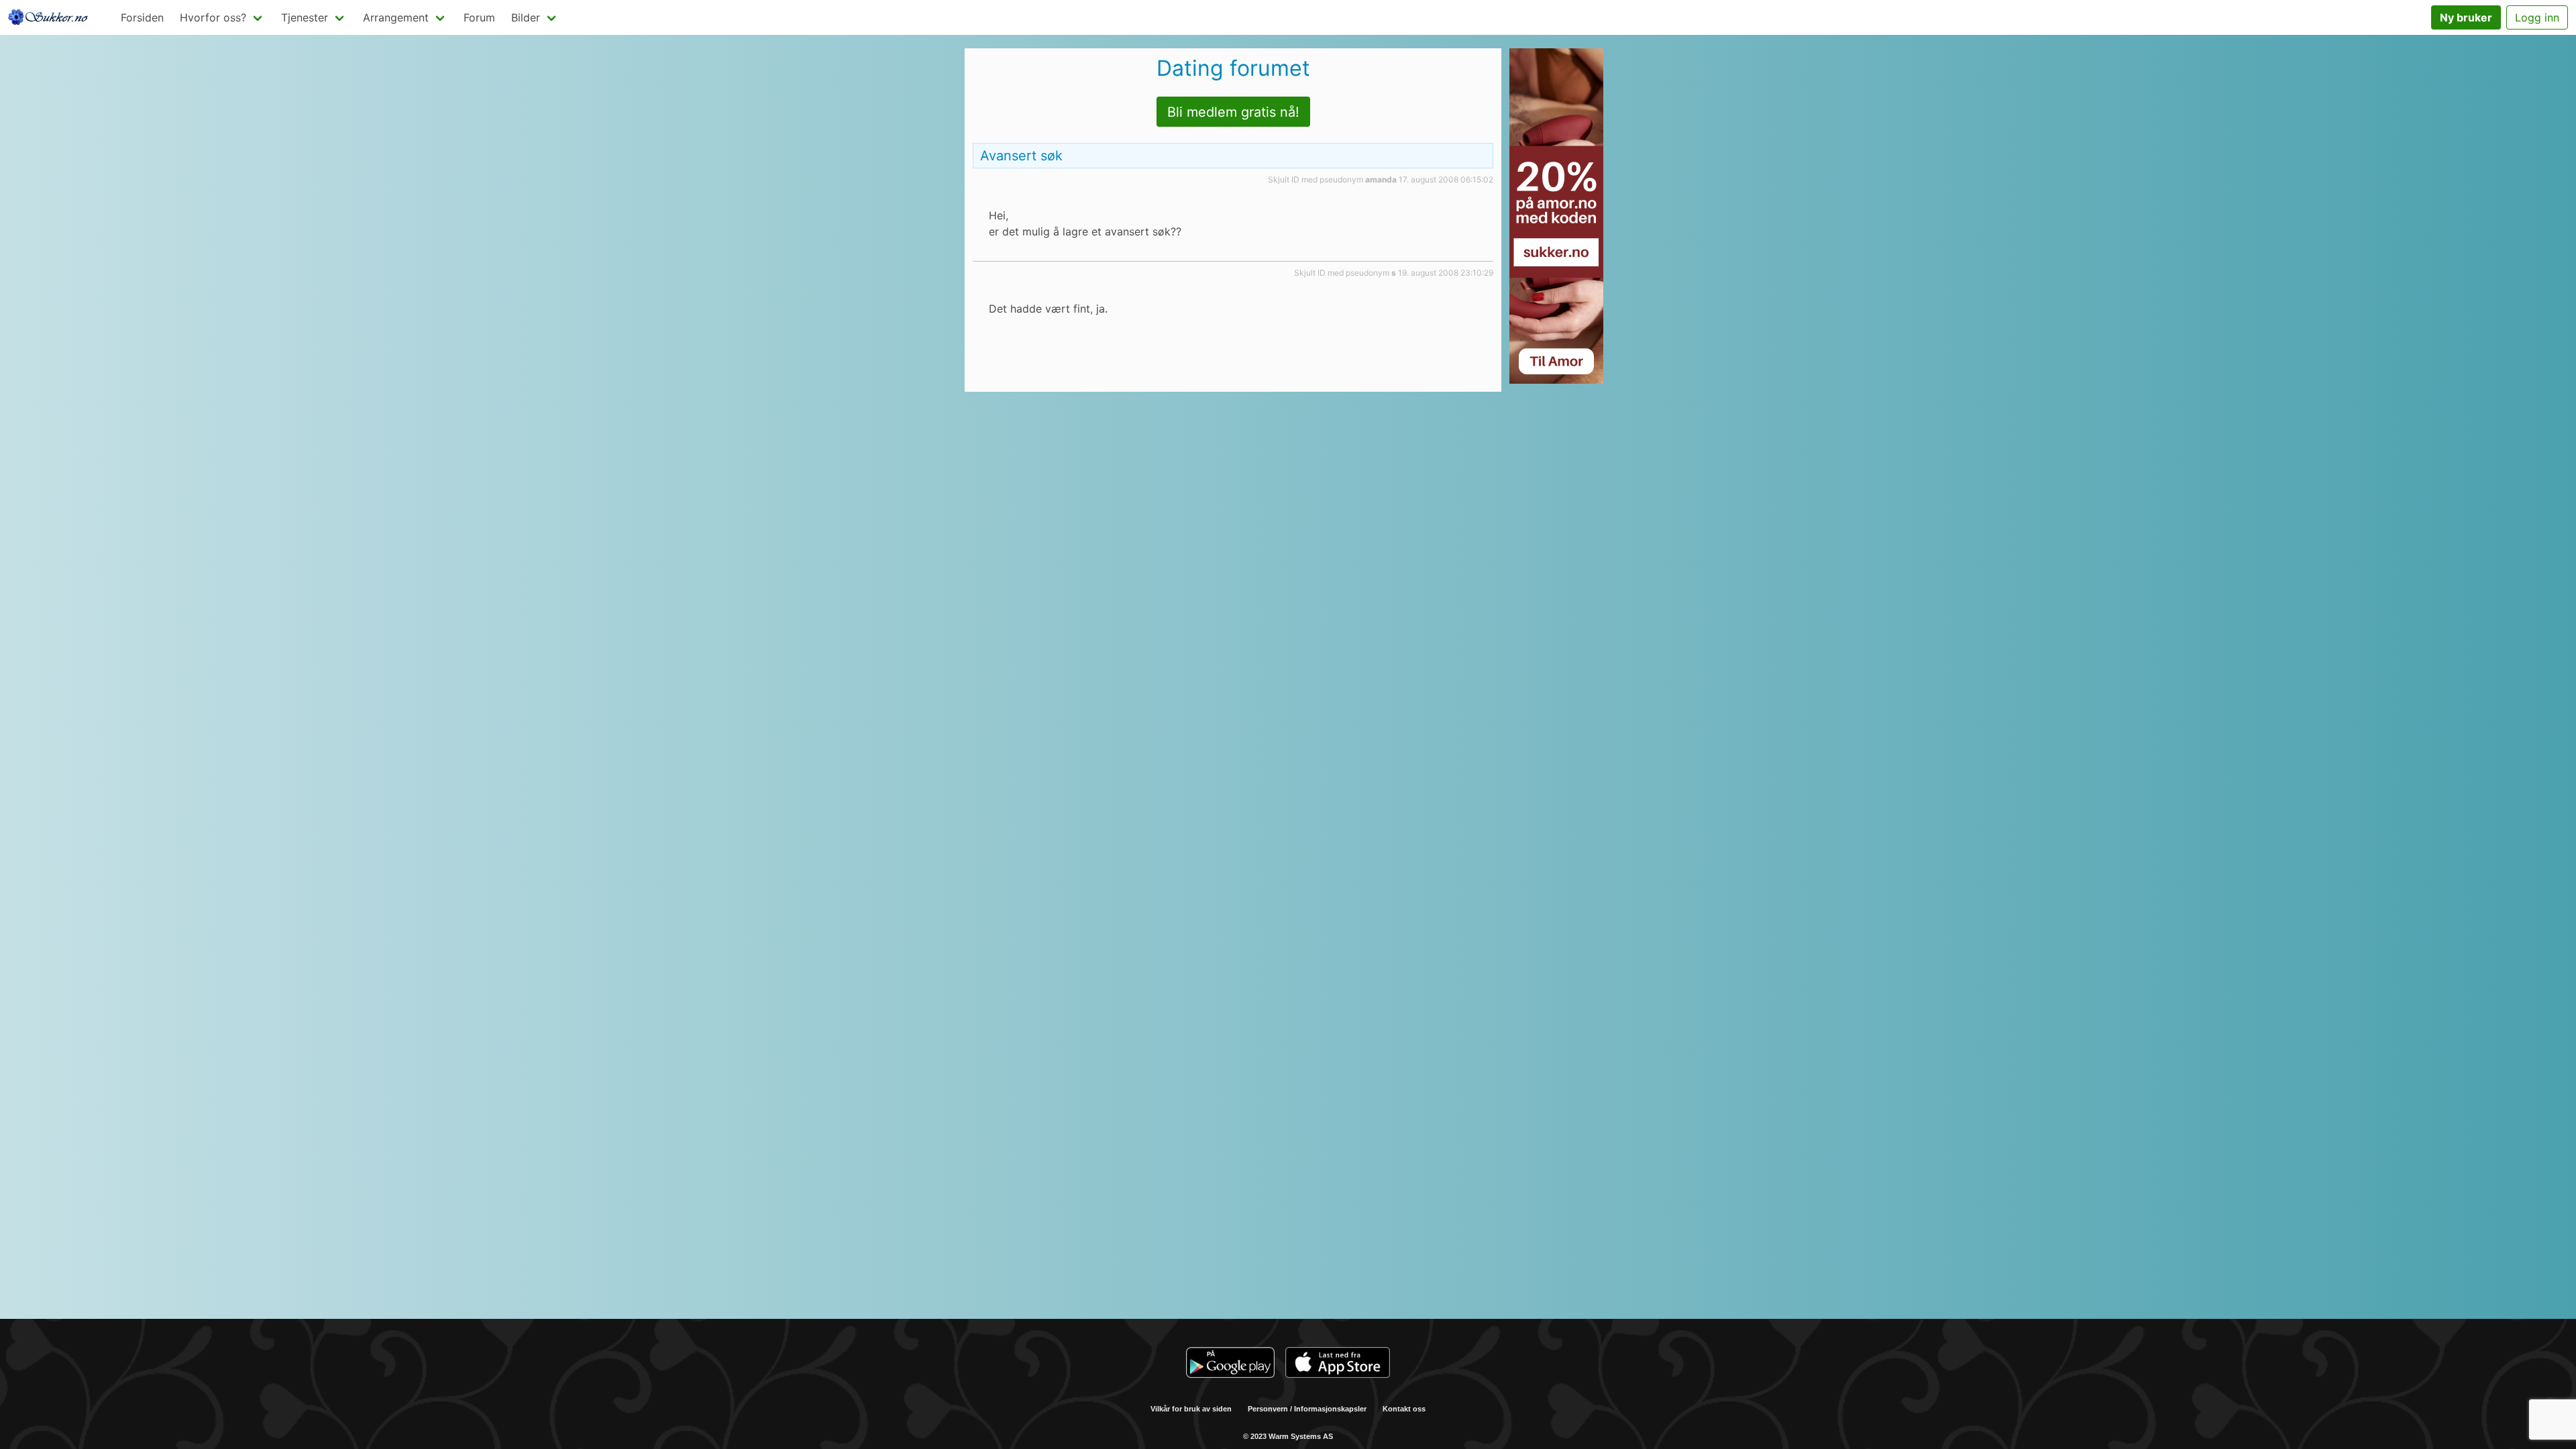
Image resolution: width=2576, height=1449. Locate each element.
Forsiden (142, 17)
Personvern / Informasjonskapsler (1307, 1409)
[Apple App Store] (1338, 1364)
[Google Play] (1230, 1364)
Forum (479, 17)
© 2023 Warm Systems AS (1288, 1436)
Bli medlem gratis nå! (1233, 112)
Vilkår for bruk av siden (1191, 1409)
